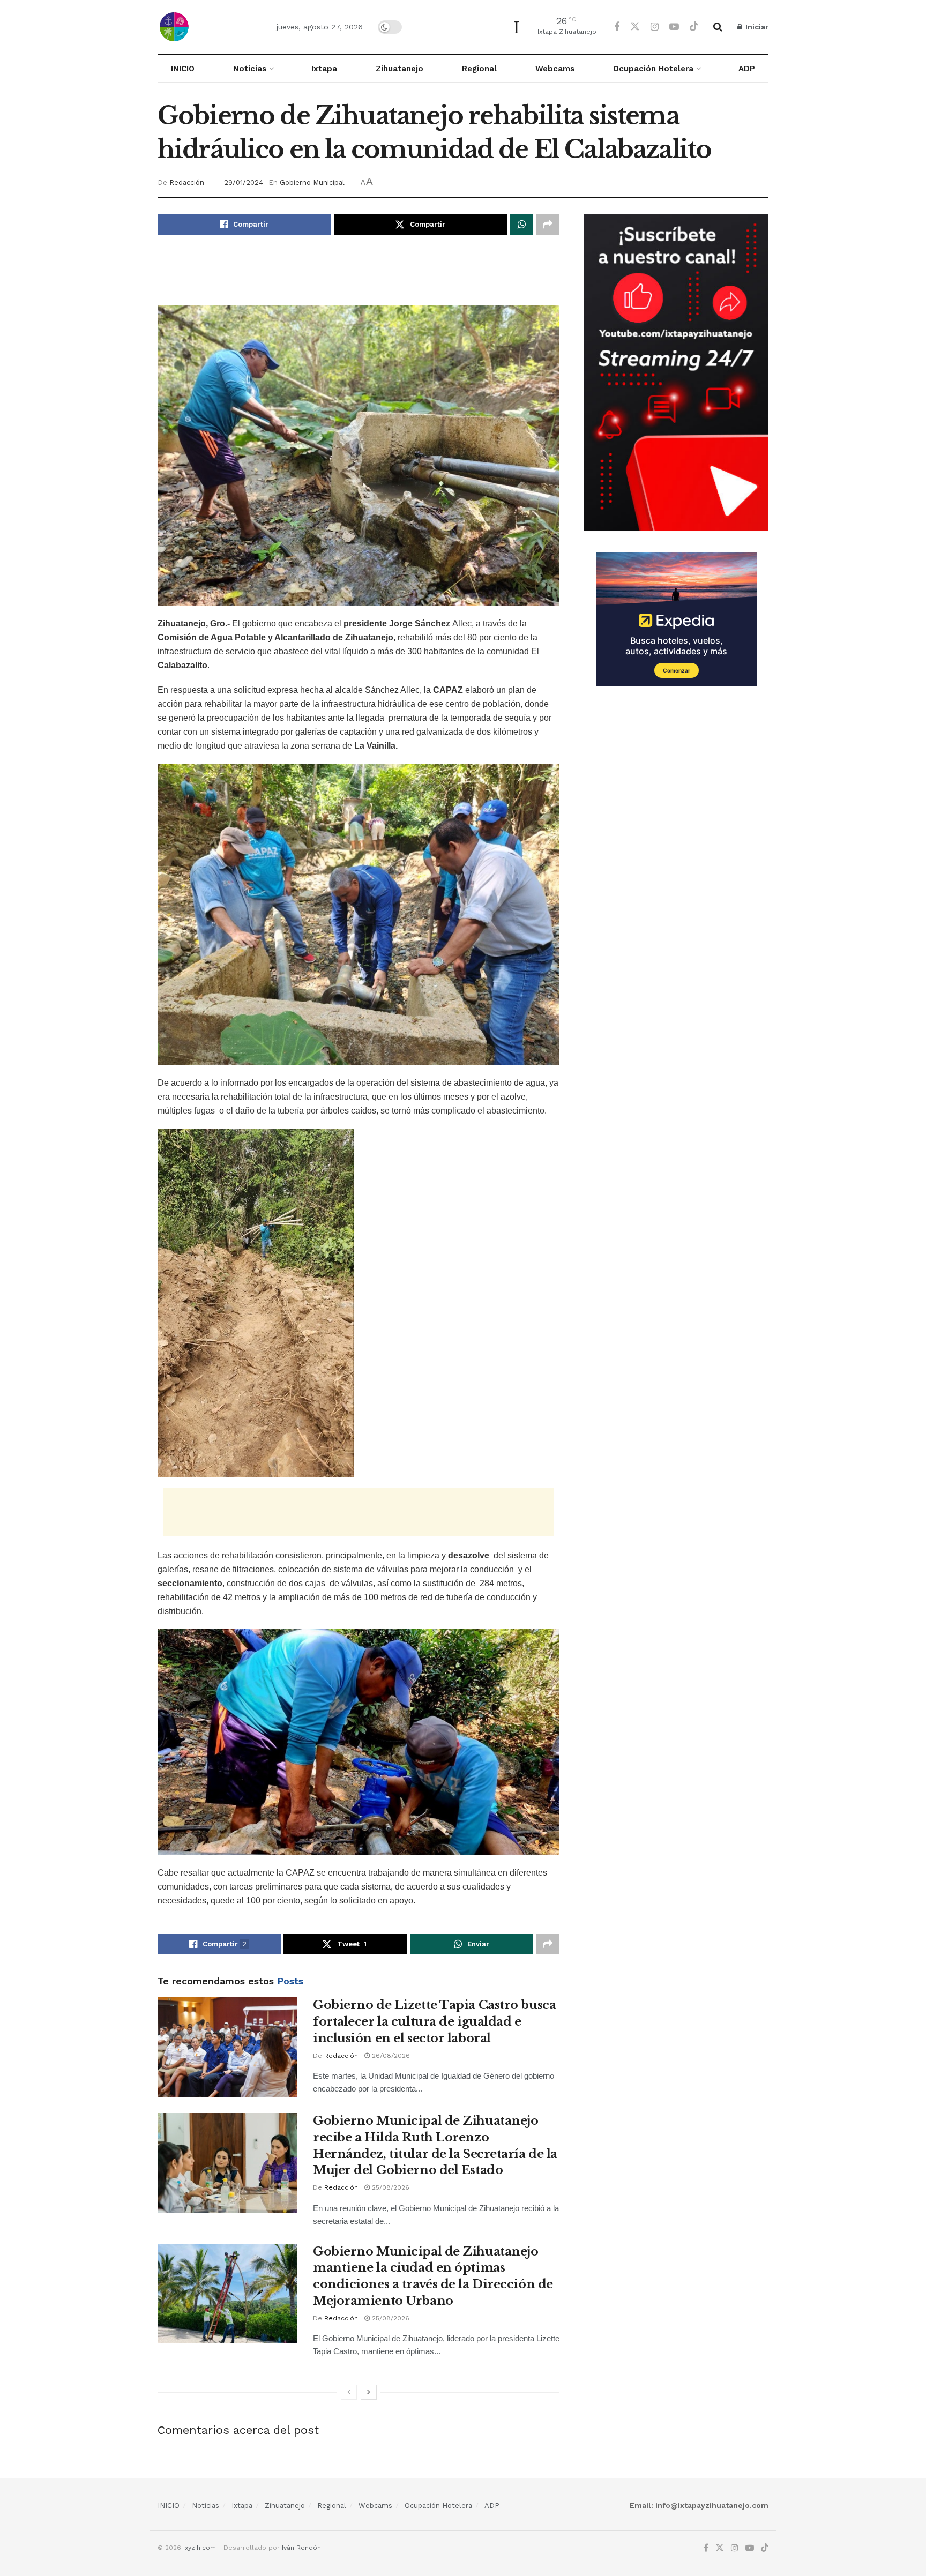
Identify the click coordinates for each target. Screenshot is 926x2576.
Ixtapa (324, 69)
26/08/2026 (390, 2056)
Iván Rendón (301, 2548)
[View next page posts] (369, 2392)
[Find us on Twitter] (635, 27)
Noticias (250, 69)
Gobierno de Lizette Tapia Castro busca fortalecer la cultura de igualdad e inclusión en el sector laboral (434, 2022)
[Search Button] (718, 27)
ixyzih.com (200, 2548)
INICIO (183, 69)
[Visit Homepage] (208, 27)
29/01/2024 (244, 182)
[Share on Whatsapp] (521, 225)
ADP (747, 69)
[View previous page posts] (349, 2392)
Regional (479, 69)
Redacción (187, 182)
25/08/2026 (390, 2187)
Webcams (555, 69)
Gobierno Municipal (312, 182)
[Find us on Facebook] (617, 27)
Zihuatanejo (399, 69)
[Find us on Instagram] (655, 27)
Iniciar (756, 27)
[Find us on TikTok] (694, 27)
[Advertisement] (359, 278)
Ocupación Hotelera (653, 69)
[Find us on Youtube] (674, 27)
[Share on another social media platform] (548, 225)
